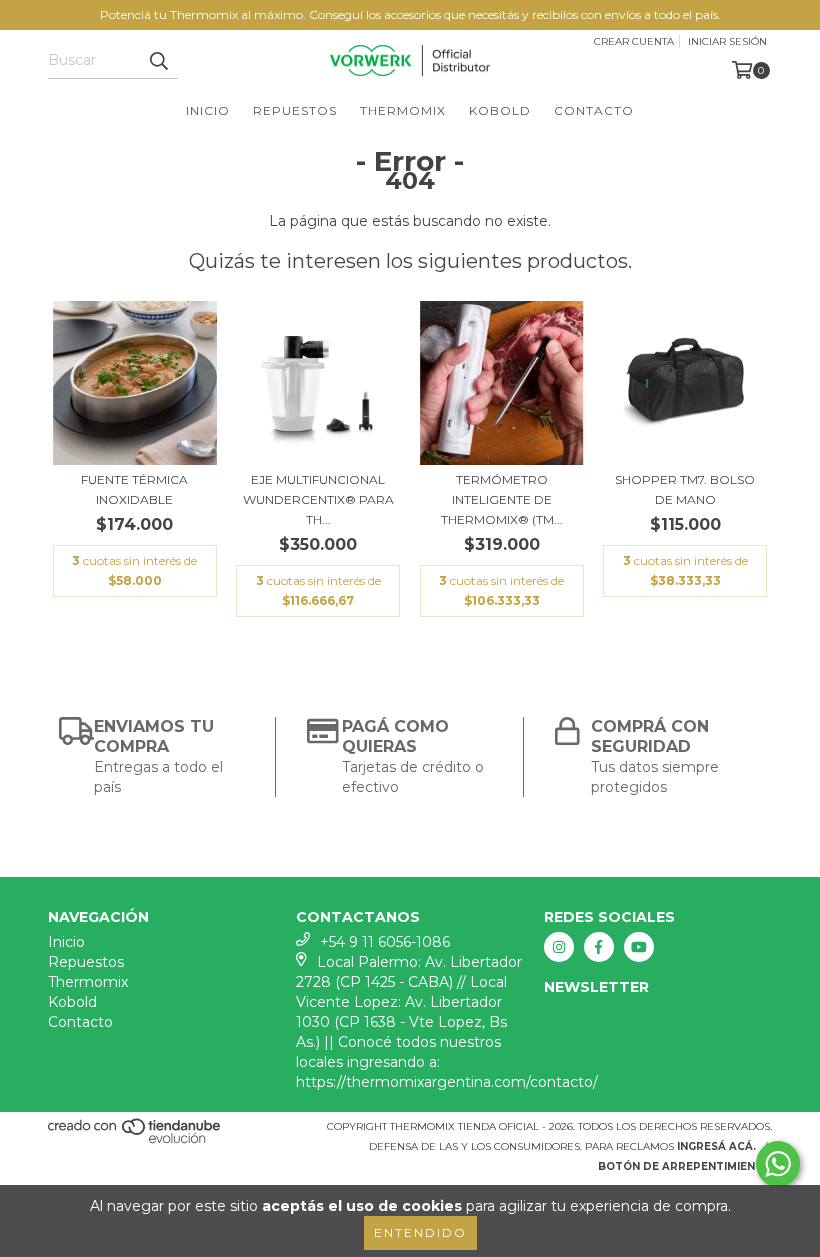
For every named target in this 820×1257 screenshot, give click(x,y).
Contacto (594, 110)
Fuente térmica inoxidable (134, 489)
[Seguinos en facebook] (599, 947)
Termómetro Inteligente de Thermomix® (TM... (502, 499)
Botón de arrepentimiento (685, 1166)
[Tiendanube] (135, 1140)
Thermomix (403, 110)
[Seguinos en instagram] (559, 947)
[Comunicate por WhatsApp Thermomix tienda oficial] (778, 1164)
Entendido (420, 1232)
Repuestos (295, 110)
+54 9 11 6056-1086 (385, 942)
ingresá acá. (716, 1146)
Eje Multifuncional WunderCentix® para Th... (318, 499)
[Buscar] (158, 61)
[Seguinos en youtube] (639, 947)
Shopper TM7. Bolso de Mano (685, 489)
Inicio (208, 110)
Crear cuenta (634, 41)
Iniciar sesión (727, 41)
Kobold (500, 110)
